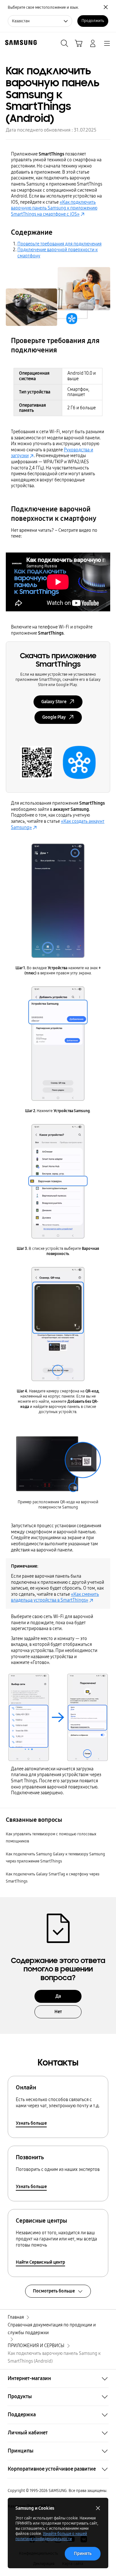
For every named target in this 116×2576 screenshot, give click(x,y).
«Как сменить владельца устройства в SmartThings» (55, 1597)
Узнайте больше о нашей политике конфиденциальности (51, 2536)
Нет (58, 2012)
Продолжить (93, 21)
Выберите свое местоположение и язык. (43, 7)
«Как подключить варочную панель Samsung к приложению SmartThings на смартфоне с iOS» (54, 208)
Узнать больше (31, 2123)
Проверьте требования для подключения (59, 244)
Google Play (54, 717)
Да (58, 1996)
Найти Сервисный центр (40, 2262)
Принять (83, 2554)
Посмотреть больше (54, 2291)
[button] (58, 2378)
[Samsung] (20, 43)
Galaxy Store (54, 702)
